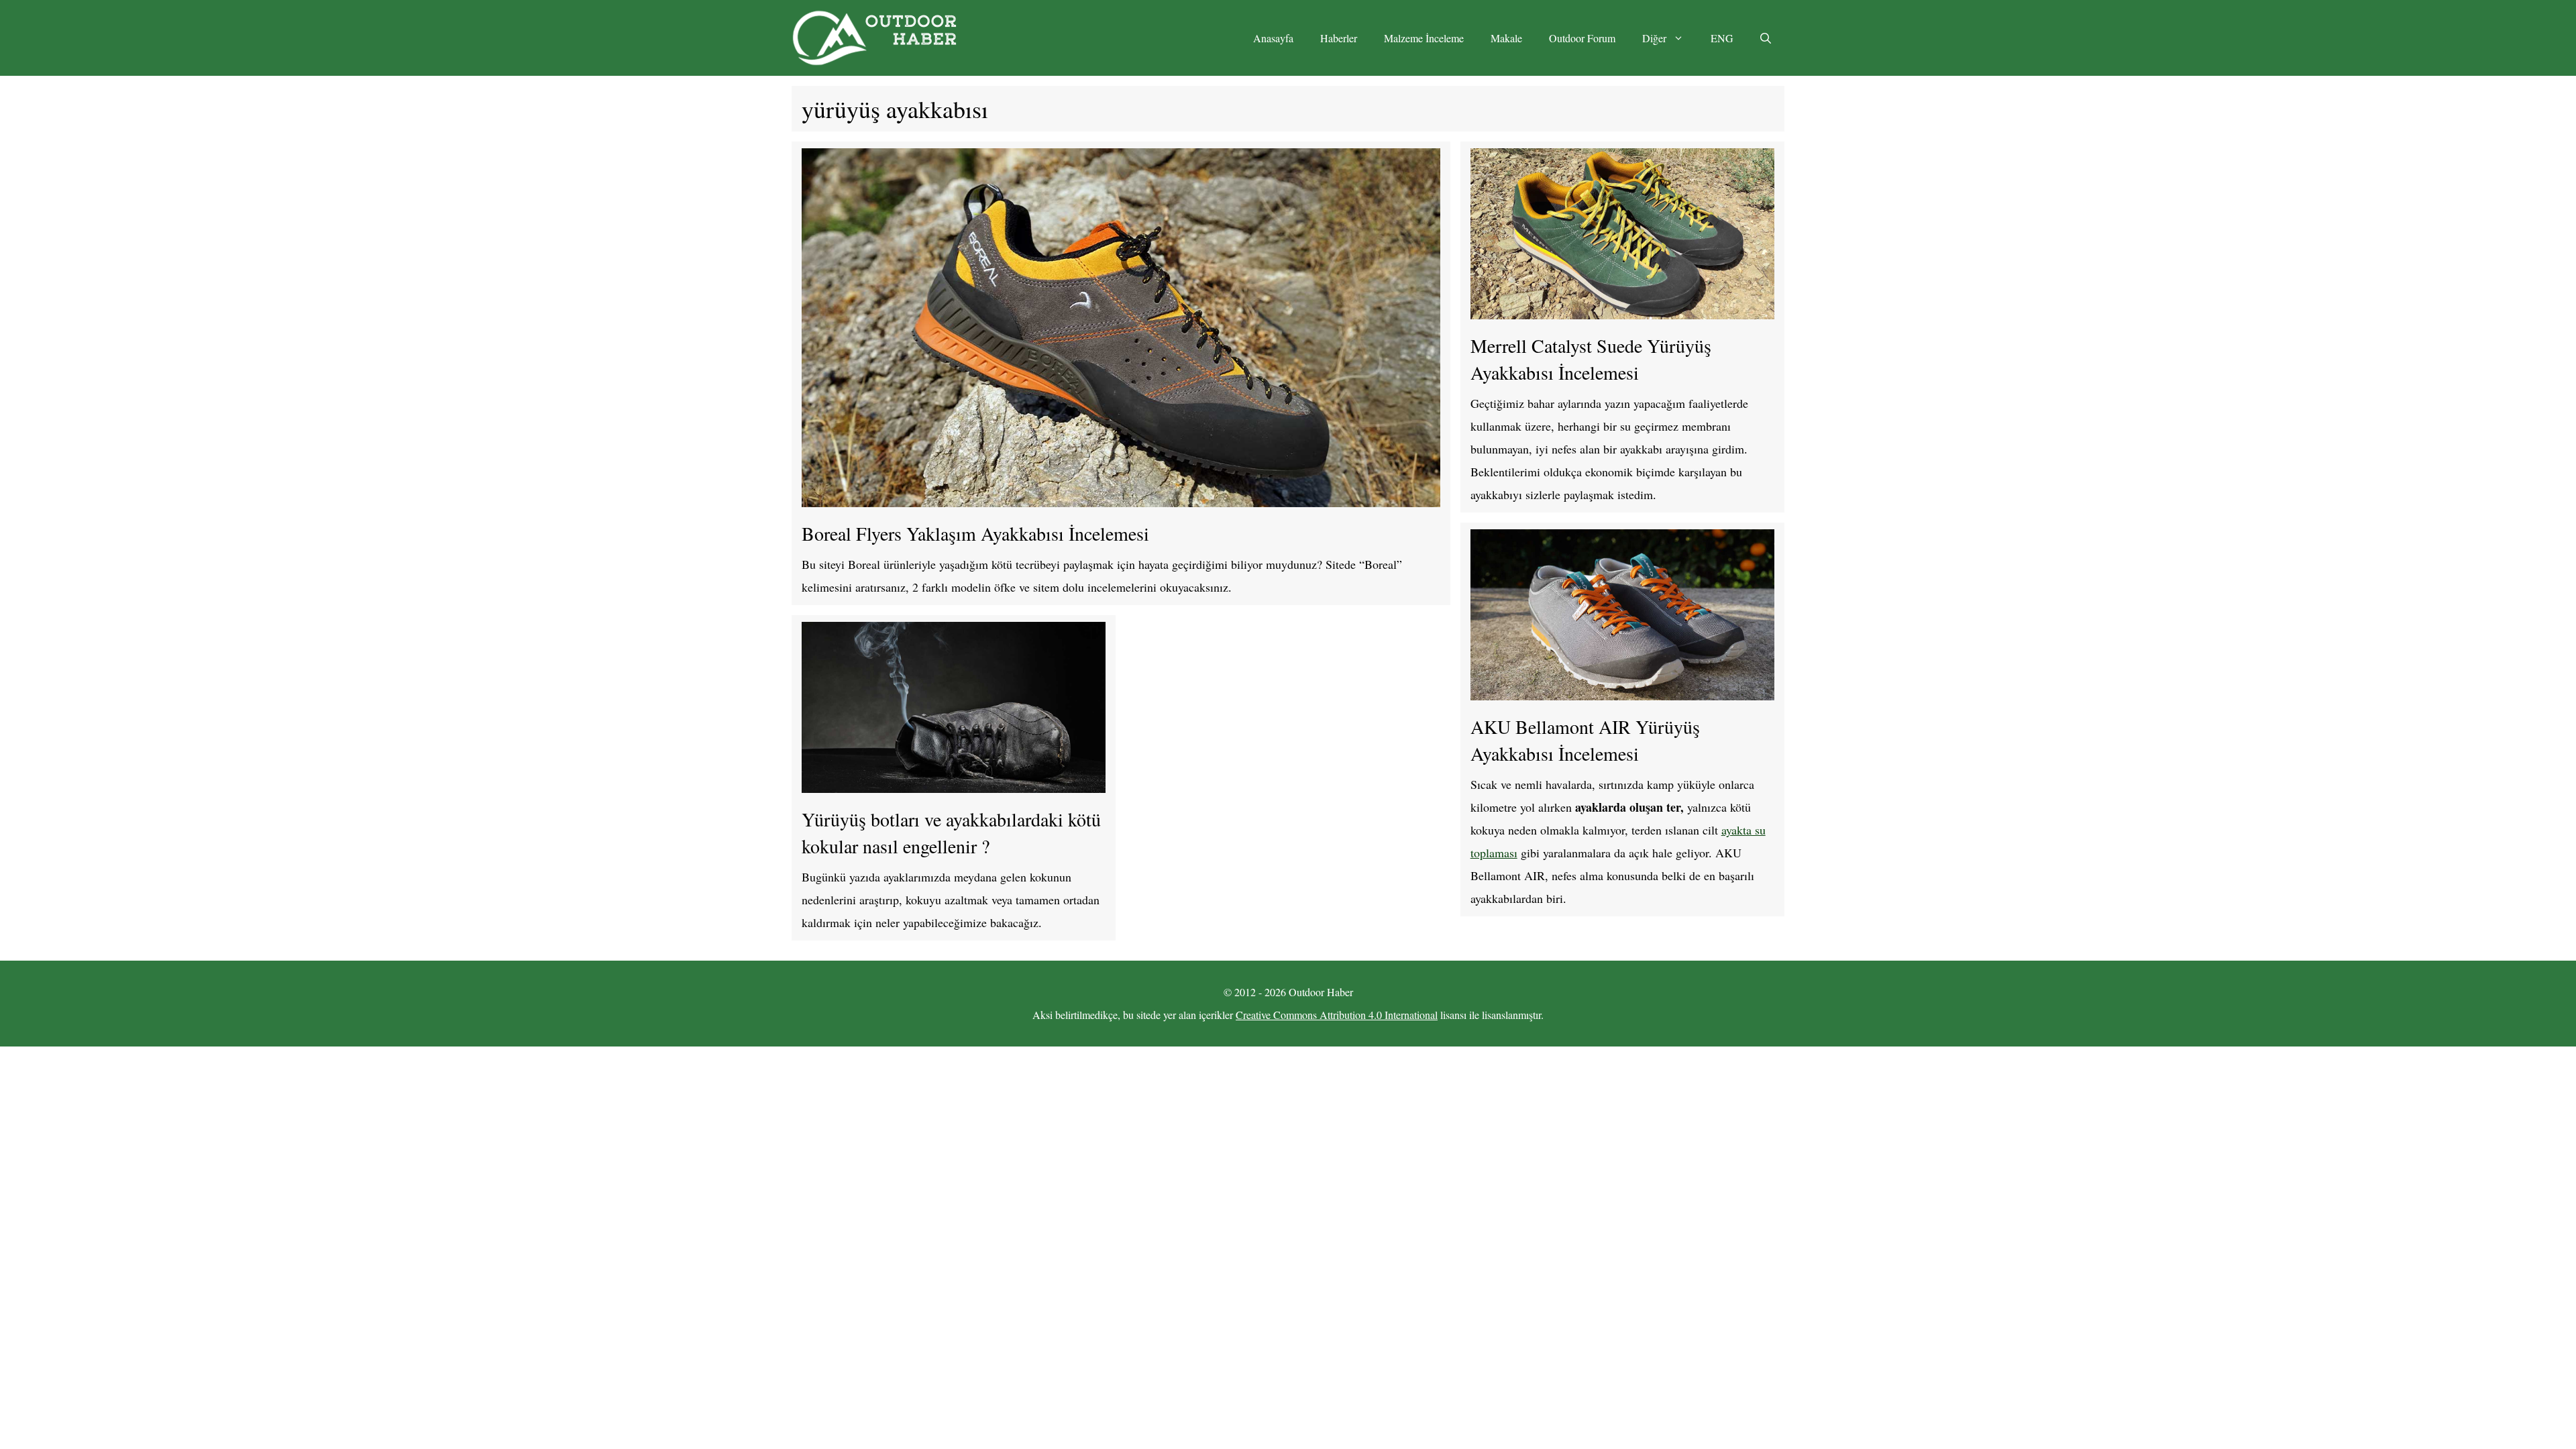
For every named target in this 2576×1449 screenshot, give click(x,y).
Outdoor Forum (1582, 38)
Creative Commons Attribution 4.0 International (1337, 1015)
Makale (1506, 38)
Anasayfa (1273, 38)
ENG (1722, 38)
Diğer (1654, 38)
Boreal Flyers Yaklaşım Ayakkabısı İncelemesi (975, 533)
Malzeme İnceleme (1424, 38)
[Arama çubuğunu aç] (1766, 38)
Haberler (1339, 38)
